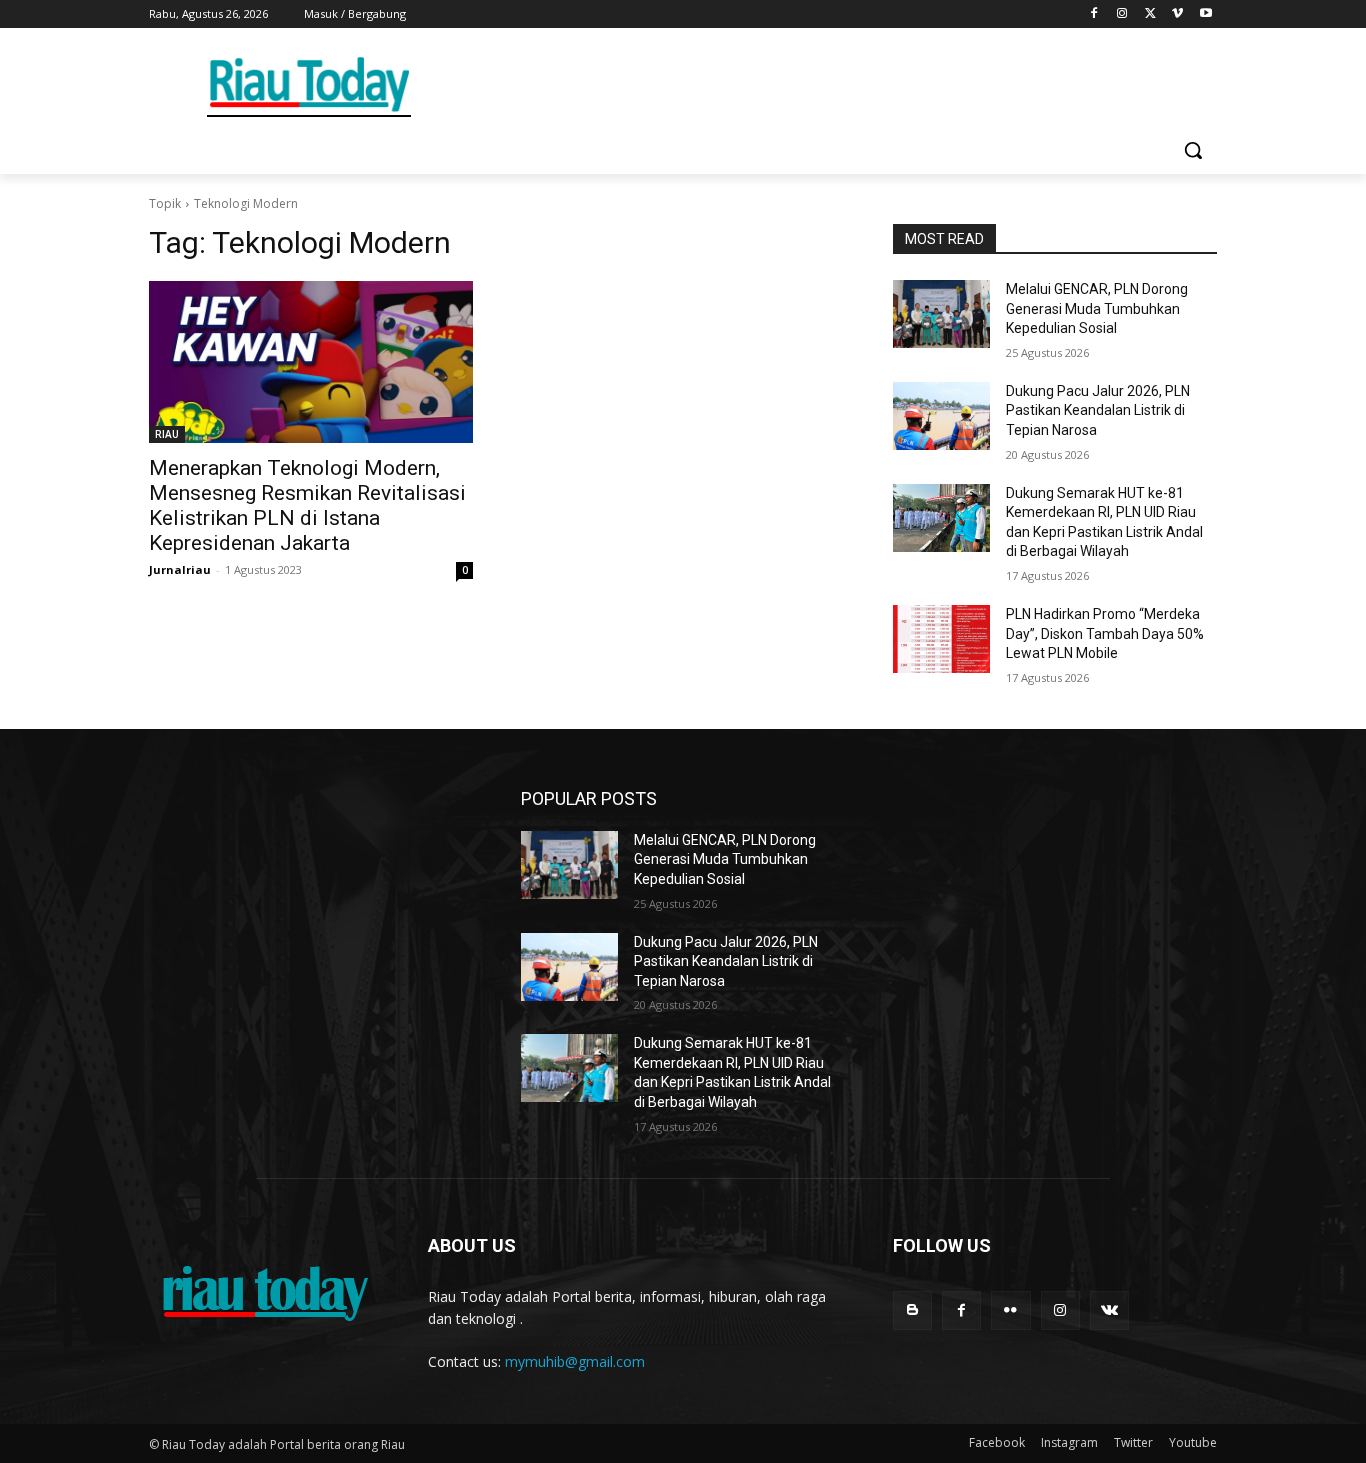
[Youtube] (1205, 14)
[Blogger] (912, 1310)
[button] (1193, 150)
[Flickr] (1010, 1310)
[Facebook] (1094, 14)
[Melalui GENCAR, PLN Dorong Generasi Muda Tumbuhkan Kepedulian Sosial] (941, 314)
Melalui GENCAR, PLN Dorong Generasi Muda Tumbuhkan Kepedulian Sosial (1097, 308)
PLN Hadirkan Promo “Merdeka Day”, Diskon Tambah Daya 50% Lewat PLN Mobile (1105, 633)
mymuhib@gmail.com (575, 1361)
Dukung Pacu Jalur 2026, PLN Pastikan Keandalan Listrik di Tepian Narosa (1098, 410)
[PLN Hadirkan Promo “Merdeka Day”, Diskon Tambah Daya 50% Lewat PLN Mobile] (941, 639)
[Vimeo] (1177, 14)
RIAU (167, 434)
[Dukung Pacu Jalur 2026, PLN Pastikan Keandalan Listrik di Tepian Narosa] (941, 416)
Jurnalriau (180, 569)
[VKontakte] (1109, 1310)
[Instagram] (1122, 14)
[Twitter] (1150, 14)
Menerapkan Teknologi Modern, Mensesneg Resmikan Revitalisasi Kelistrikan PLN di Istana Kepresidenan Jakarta (307, 505)
